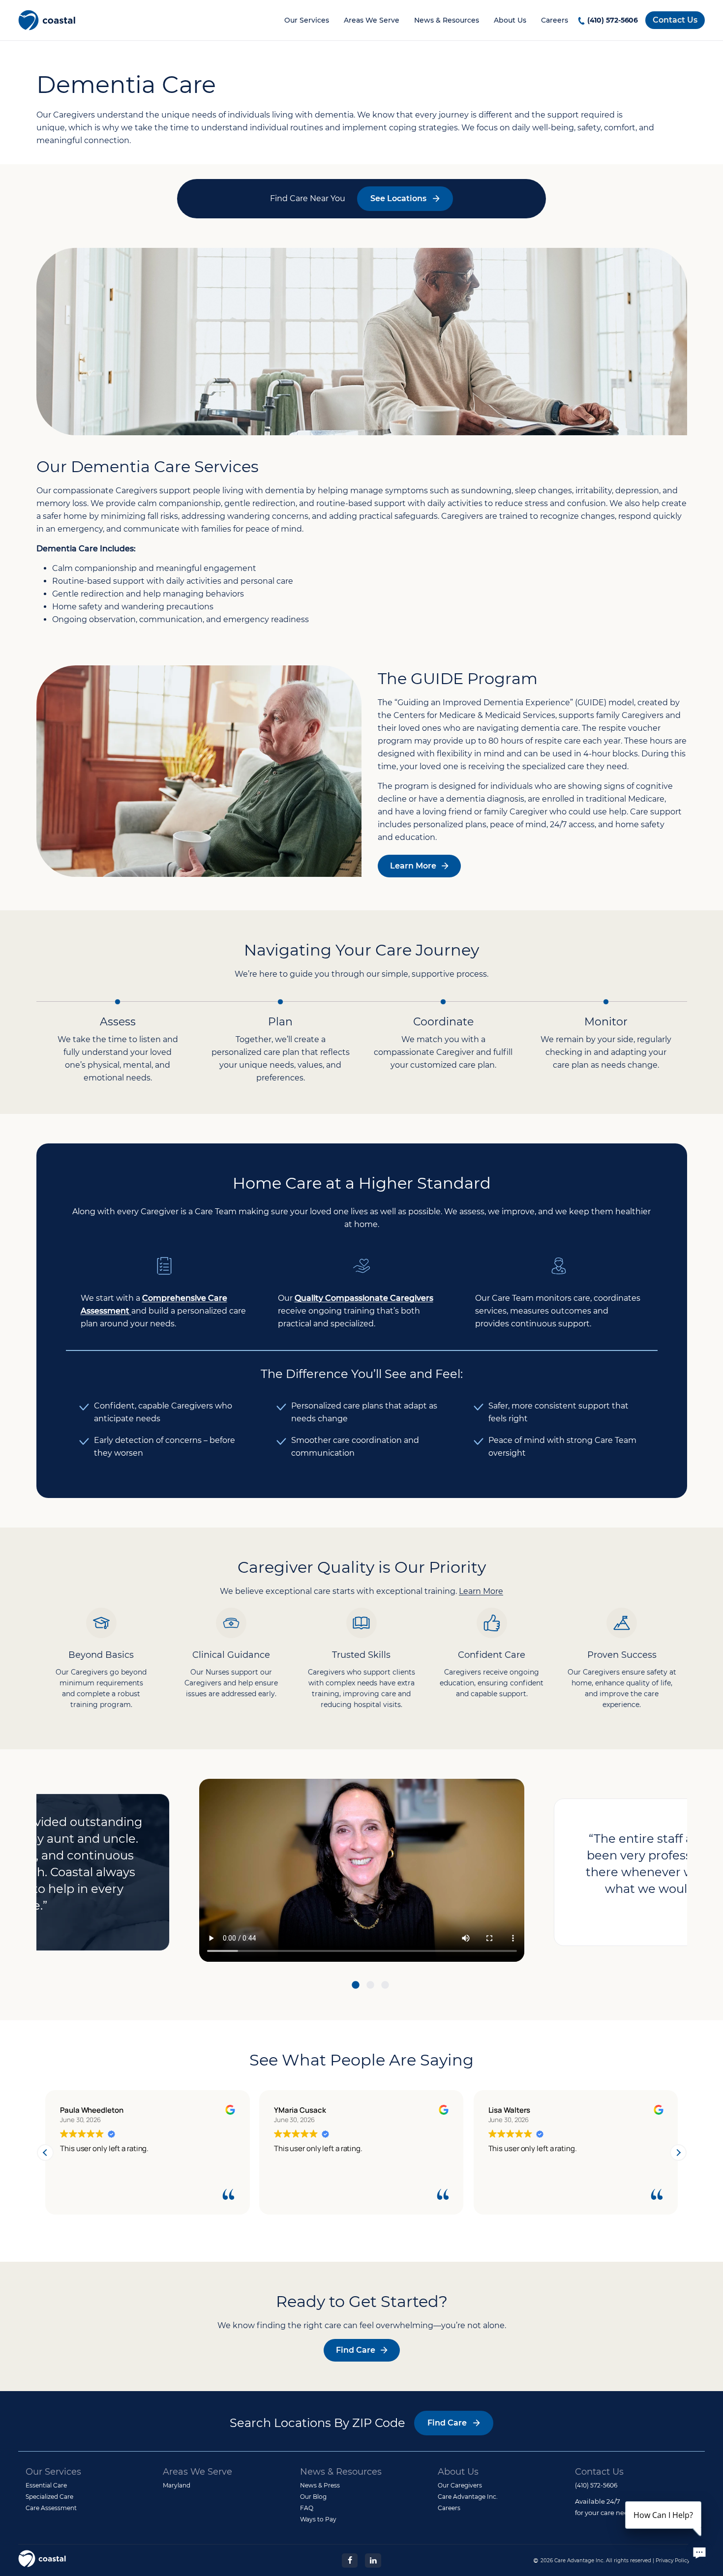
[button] (678, 2153)
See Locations (398, 198)
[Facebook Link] (350, 2560)
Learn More (413, 866)
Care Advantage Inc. (468, 2497)
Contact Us (675, 20)
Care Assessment (51, 2508)
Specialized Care (49, 2497)
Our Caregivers (460, 2485)
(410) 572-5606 (613, 20)
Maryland (177, 2485)
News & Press (320, 2485)
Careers (555, 20)
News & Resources (447, 20)
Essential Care (46, 2485)
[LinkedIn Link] (373, 2560)
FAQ (307, 2508)
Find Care (356, 2350)
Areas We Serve (372, 20)
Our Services (307, 20)
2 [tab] (370, 1987)
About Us (510, 20)
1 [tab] (356, 1987)
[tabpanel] (362, 1872)
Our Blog (313, 2497)
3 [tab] (385, 1987)
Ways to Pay (318, 2519)
